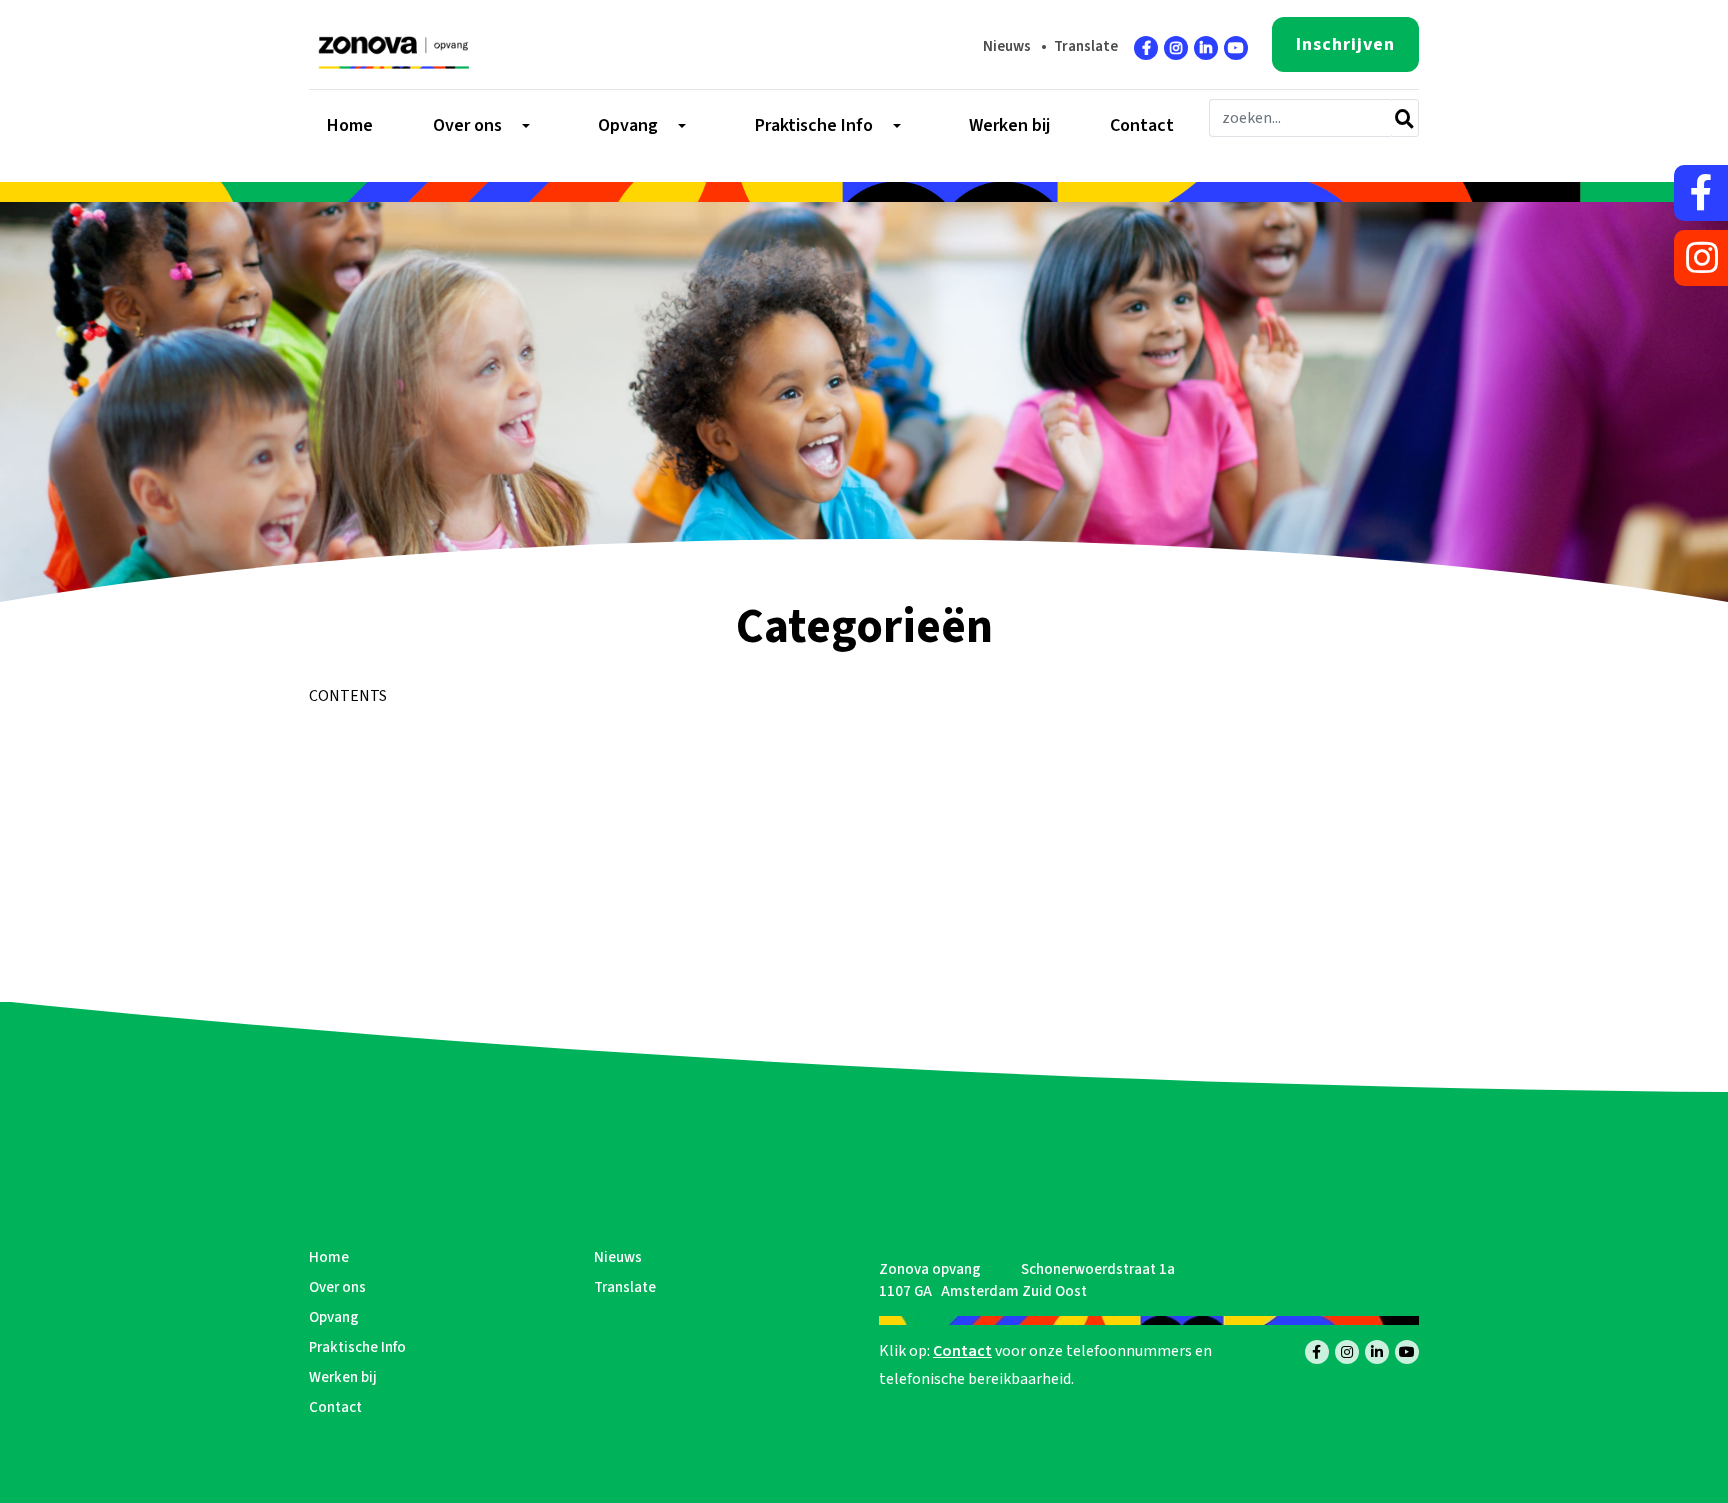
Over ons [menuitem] (467, 126)
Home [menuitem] (350, 126)
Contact (335, 1407)
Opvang (334, 1317)
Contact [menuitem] (1142, 126)
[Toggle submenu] (524, 126)
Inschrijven (1345, 44)
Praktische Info (357, 1347)
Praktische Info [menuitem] (814, 126)
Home (329, 1257)
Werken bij (343, 1377)
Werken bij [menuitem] (1009, 126)
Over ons (337, 1287)
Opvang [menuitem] (628, 126)
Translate (1086, 46)
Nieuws (1007, 46)
